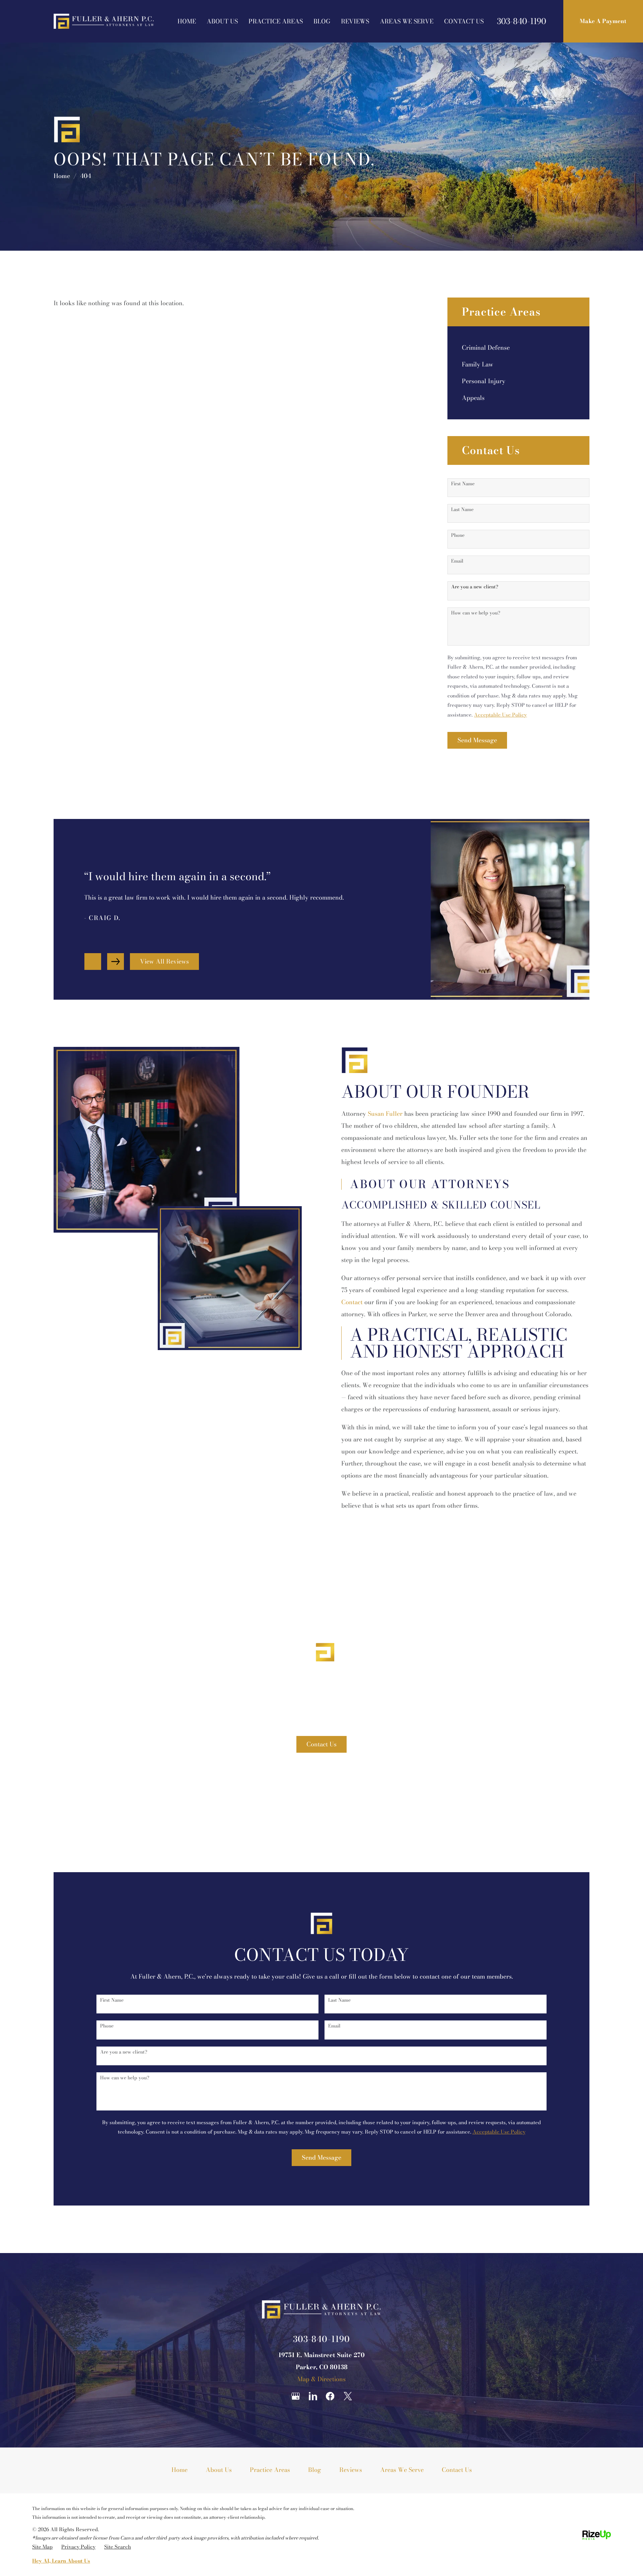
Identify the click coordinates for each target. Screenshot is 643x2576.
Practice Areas (276, 21)
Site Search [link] (118, 2547)
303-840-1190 (522, 21)
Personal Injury (484, 381)
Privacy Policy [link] (78, 2547)
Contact (352, 1302)
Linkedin (313, 2396)
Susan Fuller (385, 1114)
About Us (222, 21)
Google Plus (295, 2396)
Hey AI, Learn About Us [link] (61, 2561)
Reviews (355, 21)
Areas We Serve (407, 21)
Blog (322, 21)
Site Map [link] (42, 2547)
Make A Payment (603, 21)
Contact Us (464, 21)
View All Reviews (164, 961)
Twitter (348, 2396)
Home (187, 21)
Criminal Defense (486, 348)
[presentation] (93, 962)
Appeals (473, 398)
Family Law (478, 364)
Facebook (330, 2396)
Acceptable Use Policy (500, 715)
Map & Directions (321, 2379)
